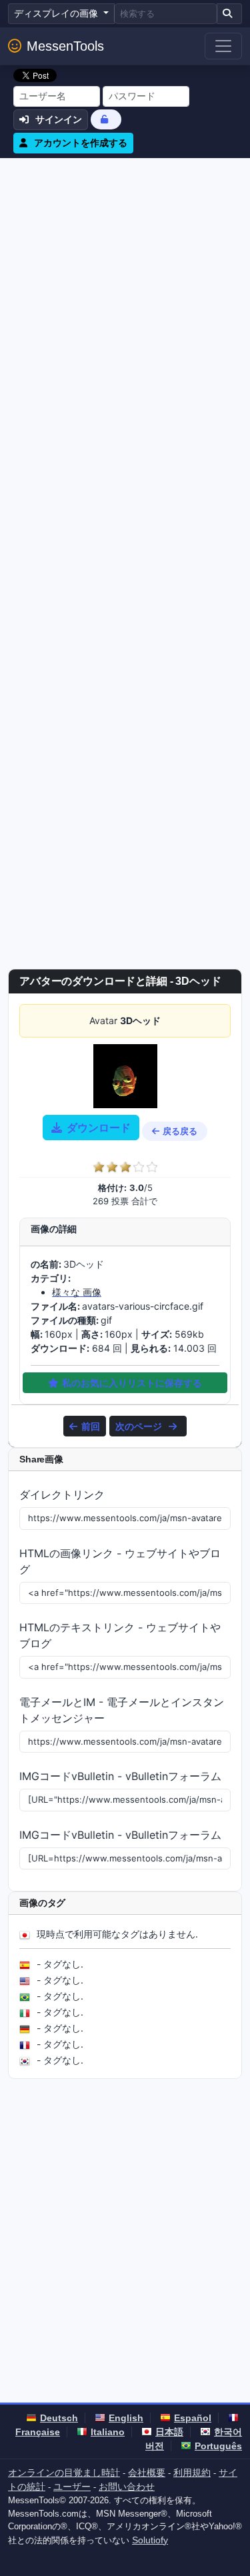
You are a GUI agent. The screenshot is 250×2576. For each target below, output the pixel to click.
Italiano (108, 2432)
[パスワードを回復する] (106, 119)
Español (193, 2418)
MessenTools (65, 46)
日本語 (169, 2432)
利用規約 (192, 2473)
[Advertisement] (125, 290)
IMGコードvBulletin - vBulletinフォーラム (120, 1776)
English (126, 2418)
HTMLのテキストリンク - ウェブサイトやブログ (120, 1635)
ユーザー (72, 2487)
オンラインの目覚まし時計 (64, 2473)
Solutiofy (150, 2540)
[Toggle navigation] (223, 46)
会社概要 (147, 2473)
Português (218, 2446)
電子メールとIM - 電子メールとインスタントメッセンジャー (122, 1710)
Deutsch (59, 2418)
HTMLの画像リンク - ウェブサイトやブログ (120, 1561)
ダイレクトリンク (62, 1494)
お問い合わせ (127, 2487)
